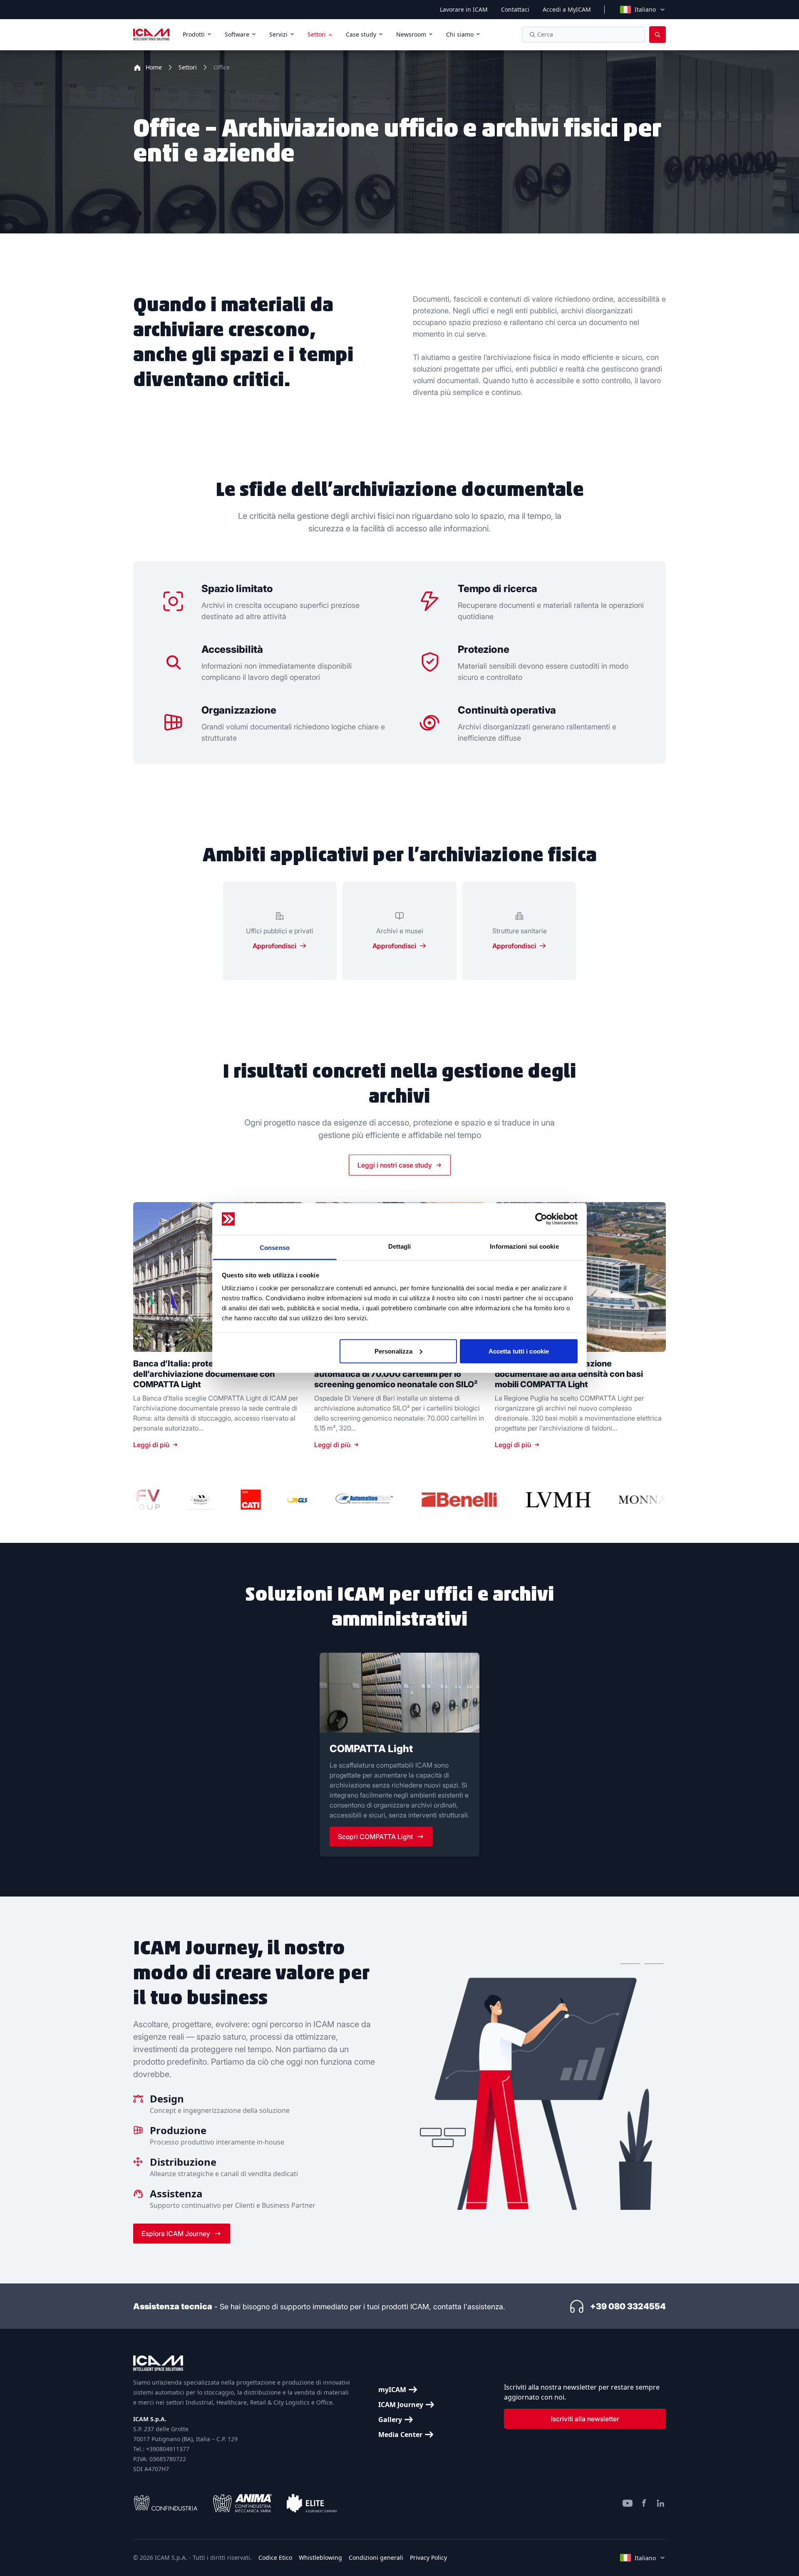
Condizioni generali (376, 2557)
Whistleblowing (320, 2557)
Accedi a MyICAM (567, 9)
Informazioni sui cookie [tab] (524, 1246)
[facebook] (644, 2503)
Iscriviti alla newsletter (585, 2419)
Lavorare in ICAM (464, 9)
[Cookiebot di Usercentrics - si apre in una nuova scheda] (541, 1219)
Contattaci (515, 9)
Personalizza (393, 1351)
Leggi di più (151, 1445)
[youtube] (628, 2503)
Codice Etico (275, 2557)
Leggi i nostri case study (395, 1165)
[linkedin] (661, 2503)
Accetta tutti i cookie (519, 1351)
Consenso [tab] (275, 1248)
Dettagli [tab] (400, 1246)
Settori (188, 67)
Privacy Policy (428, 2557)
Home (154, 67)
